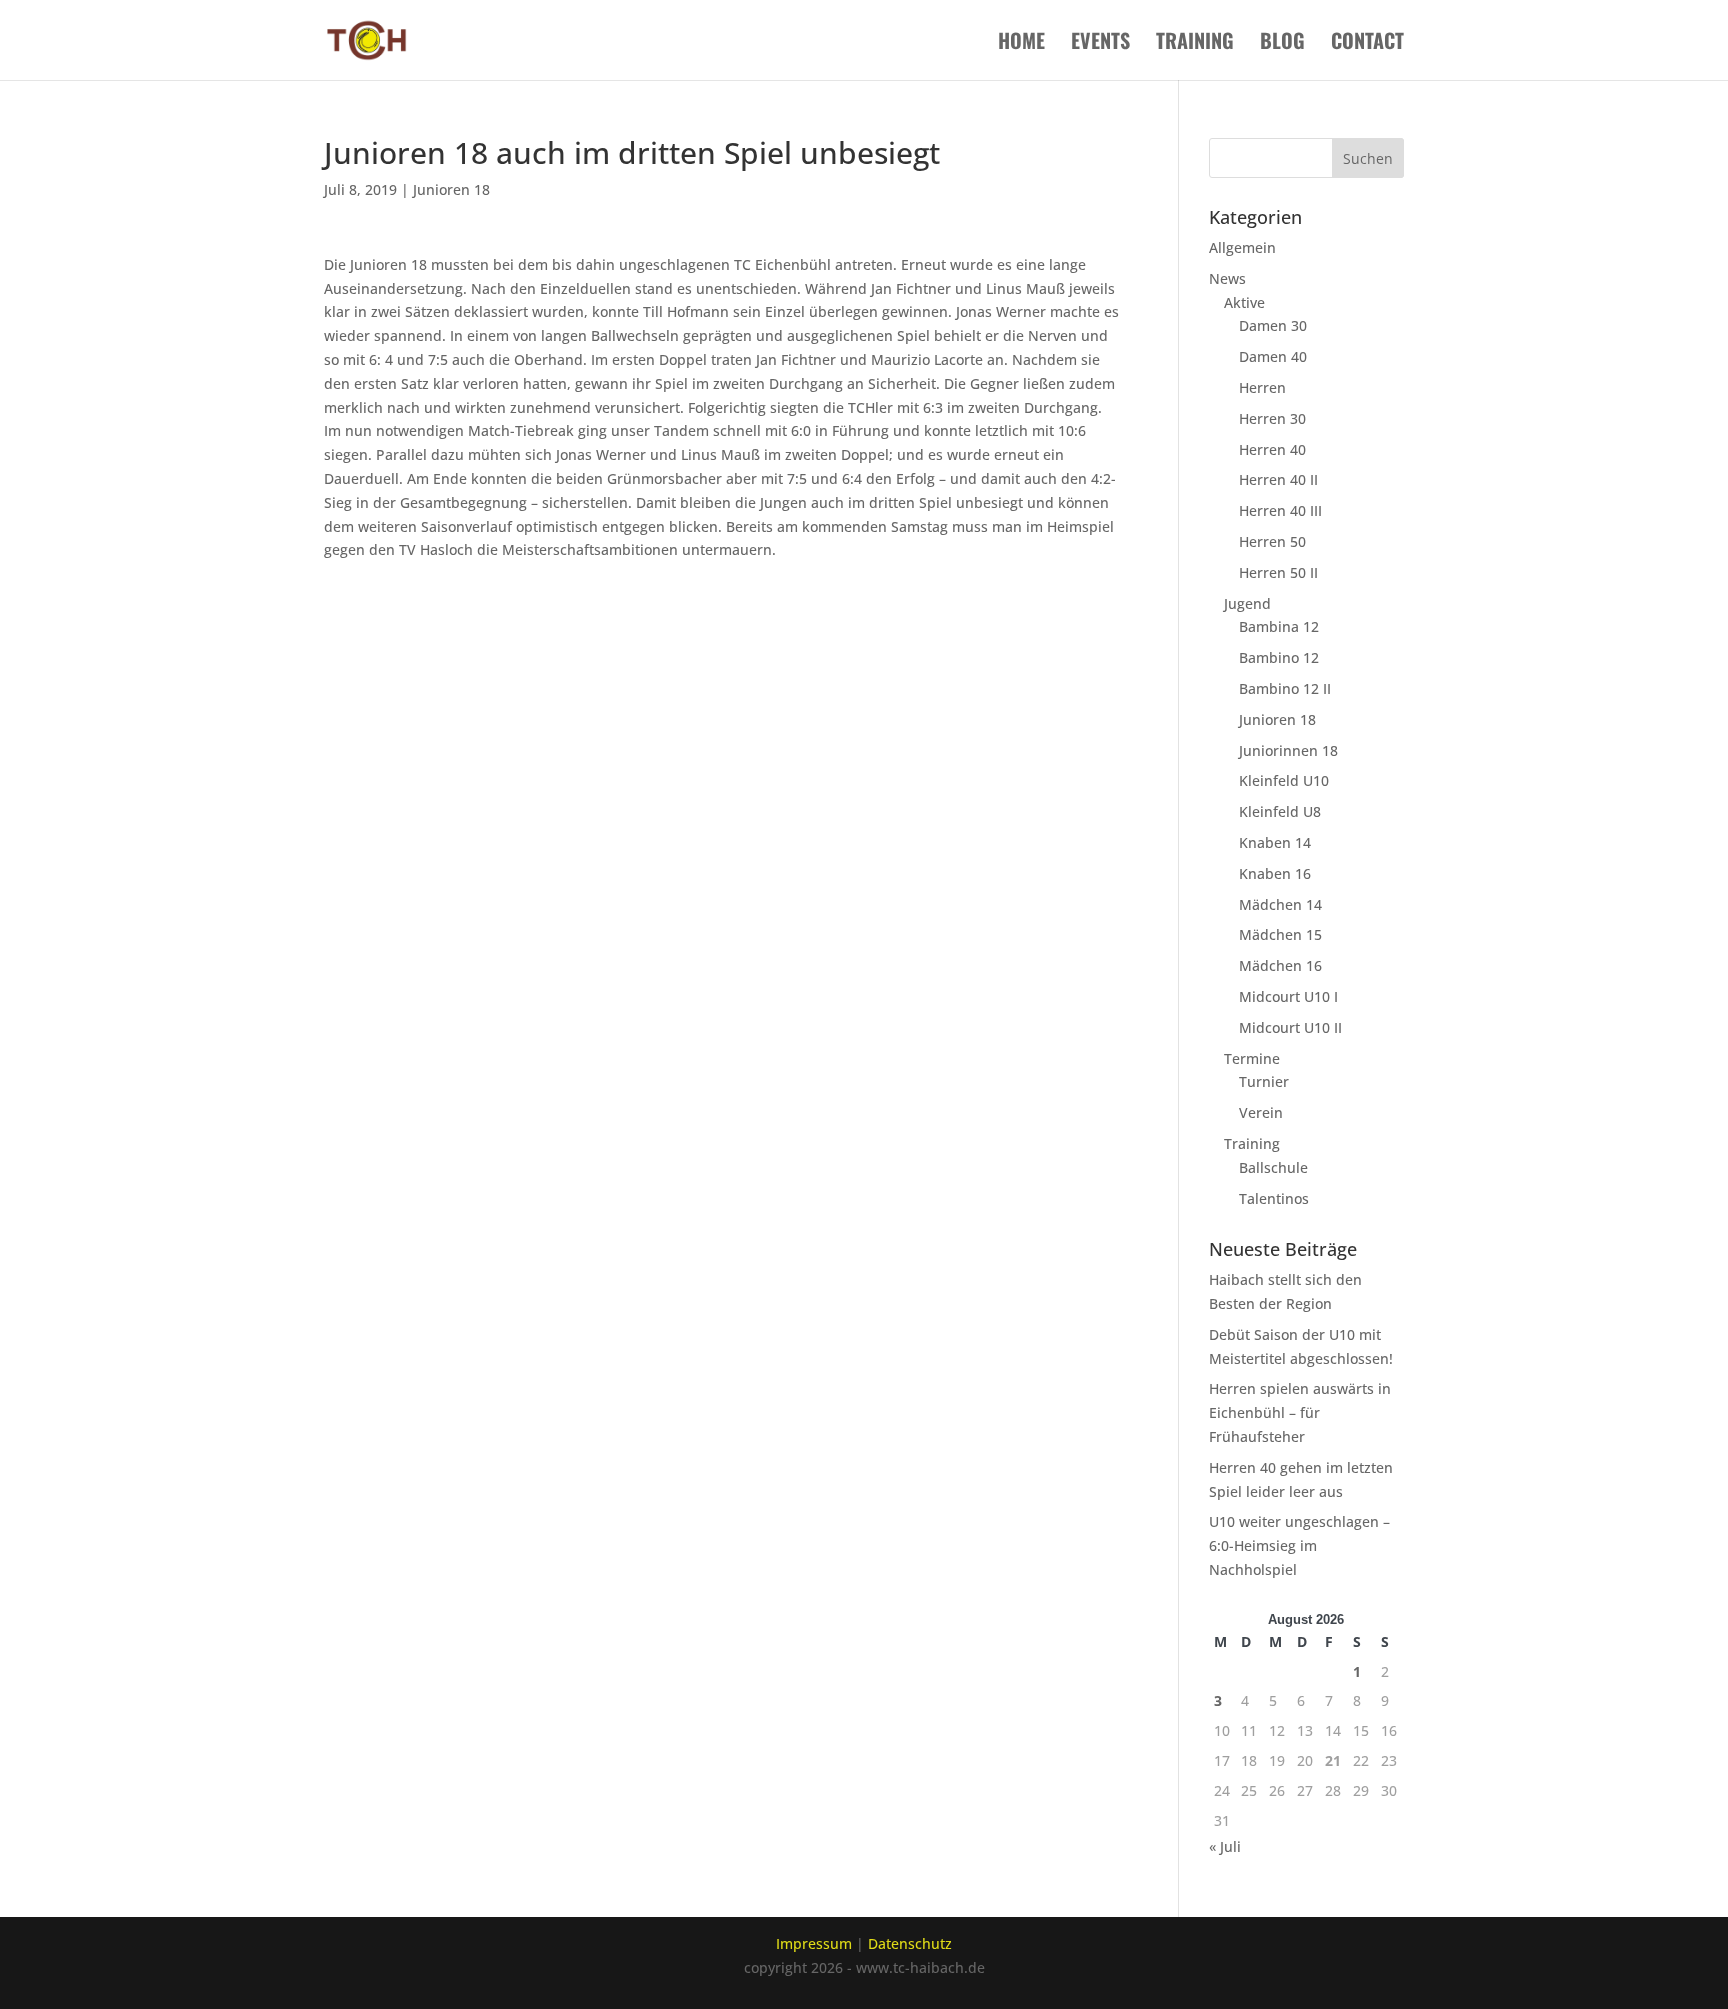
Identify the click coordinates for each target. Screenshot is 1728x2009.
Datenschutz (910, 1943)
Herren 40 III (1280, 510)
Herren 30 (1272, 418)
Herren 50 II (1278, 572)
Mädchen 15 (1280, 934)
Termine (1252, 1058)
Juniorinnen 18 (1288, 750)
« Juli (1225, 1846)
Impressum (814, 1943)
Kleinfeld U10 (1284, 780)
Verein (1261, 1112)
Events (1100, 44)
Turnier (1264, 1081)
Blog (1282, 44)
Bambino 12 (1279, 657)
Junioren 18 (451, 189)
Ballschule (1273, 1167)
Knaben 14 (1275, 842)
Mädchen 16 (1280, 965)
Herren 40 (1272, 449)
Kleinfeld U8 (1280, 811)
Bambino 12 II (1285, 688)
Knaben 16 (1275, 873)
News (1227, 278)
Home (1021, 44)
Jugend (1247, 603)
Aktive (1244, 302)
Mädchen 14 (1280, 904)
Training (1195, 44)
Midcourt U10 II (1290, 1027)
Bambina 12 (1279, 626)
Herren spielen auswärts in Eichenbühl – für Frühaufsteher (1300, 1412)
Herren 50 (1272, 541)
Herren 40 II (1278, 479)
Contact (1367, 44)
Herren (1262, 387)
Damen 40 (1273, 356)
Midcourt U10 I (1288, 996)
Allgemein (1242, 247)
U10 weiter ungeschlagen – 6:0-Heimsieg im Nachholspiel (1299, 1545)
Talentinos (1274, 1198)
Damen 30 (1273, 325)
